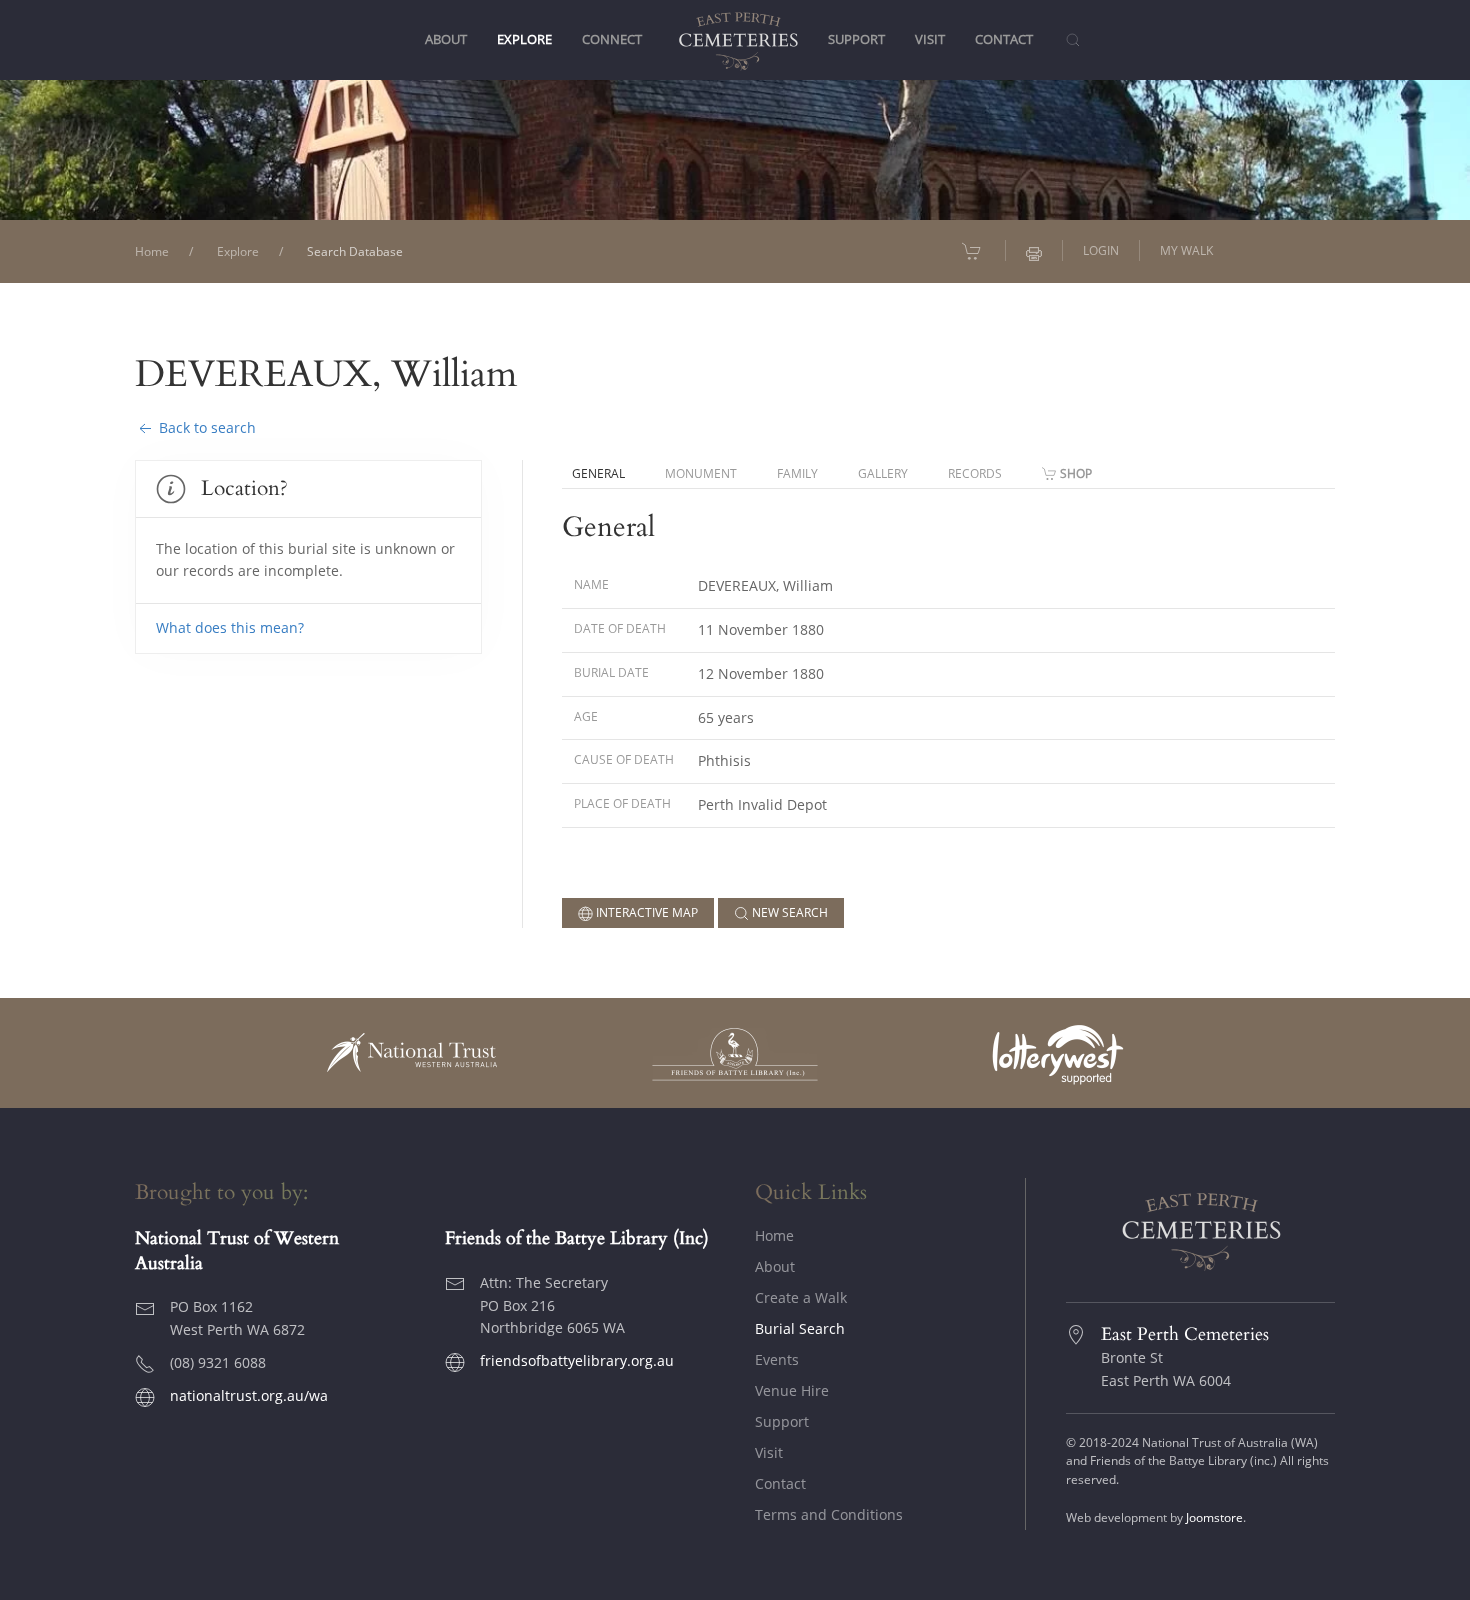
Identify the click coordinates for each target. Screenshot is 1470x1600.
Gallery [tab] (883, 473)
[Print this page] (1034, 251)
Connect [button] (612, 39)
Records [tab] (975, 473)
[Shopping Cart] (973, 251)
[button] (1072, 40)
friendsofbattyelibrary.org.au (577, 1360)
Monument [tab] (701, 473)
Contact (1004, 39)
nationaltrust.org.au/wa (249, 1395)
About (775, 1266)
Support (782, 1421)
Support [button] (856, 39)
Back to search (205, 427)
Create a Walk (801, 1297)
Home (774, 1235)
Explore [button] (524, 39)
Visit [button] (930, 39)
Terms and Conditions (829, 1514)
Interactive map (645, 912)
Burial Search (800, 1328)
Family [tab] (797, 473)
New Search (788, 912)
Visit (769, 1452)
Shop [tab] (1076, 473)
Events (777, 1359)
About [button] (446, 39)
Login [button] (1101, 250)
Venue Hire (792, 1390)
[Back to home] (734, 40)
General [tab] (598, 473)
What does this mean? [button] (230, 627)
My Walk (1186, 250)
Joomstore (1214, 1517)
